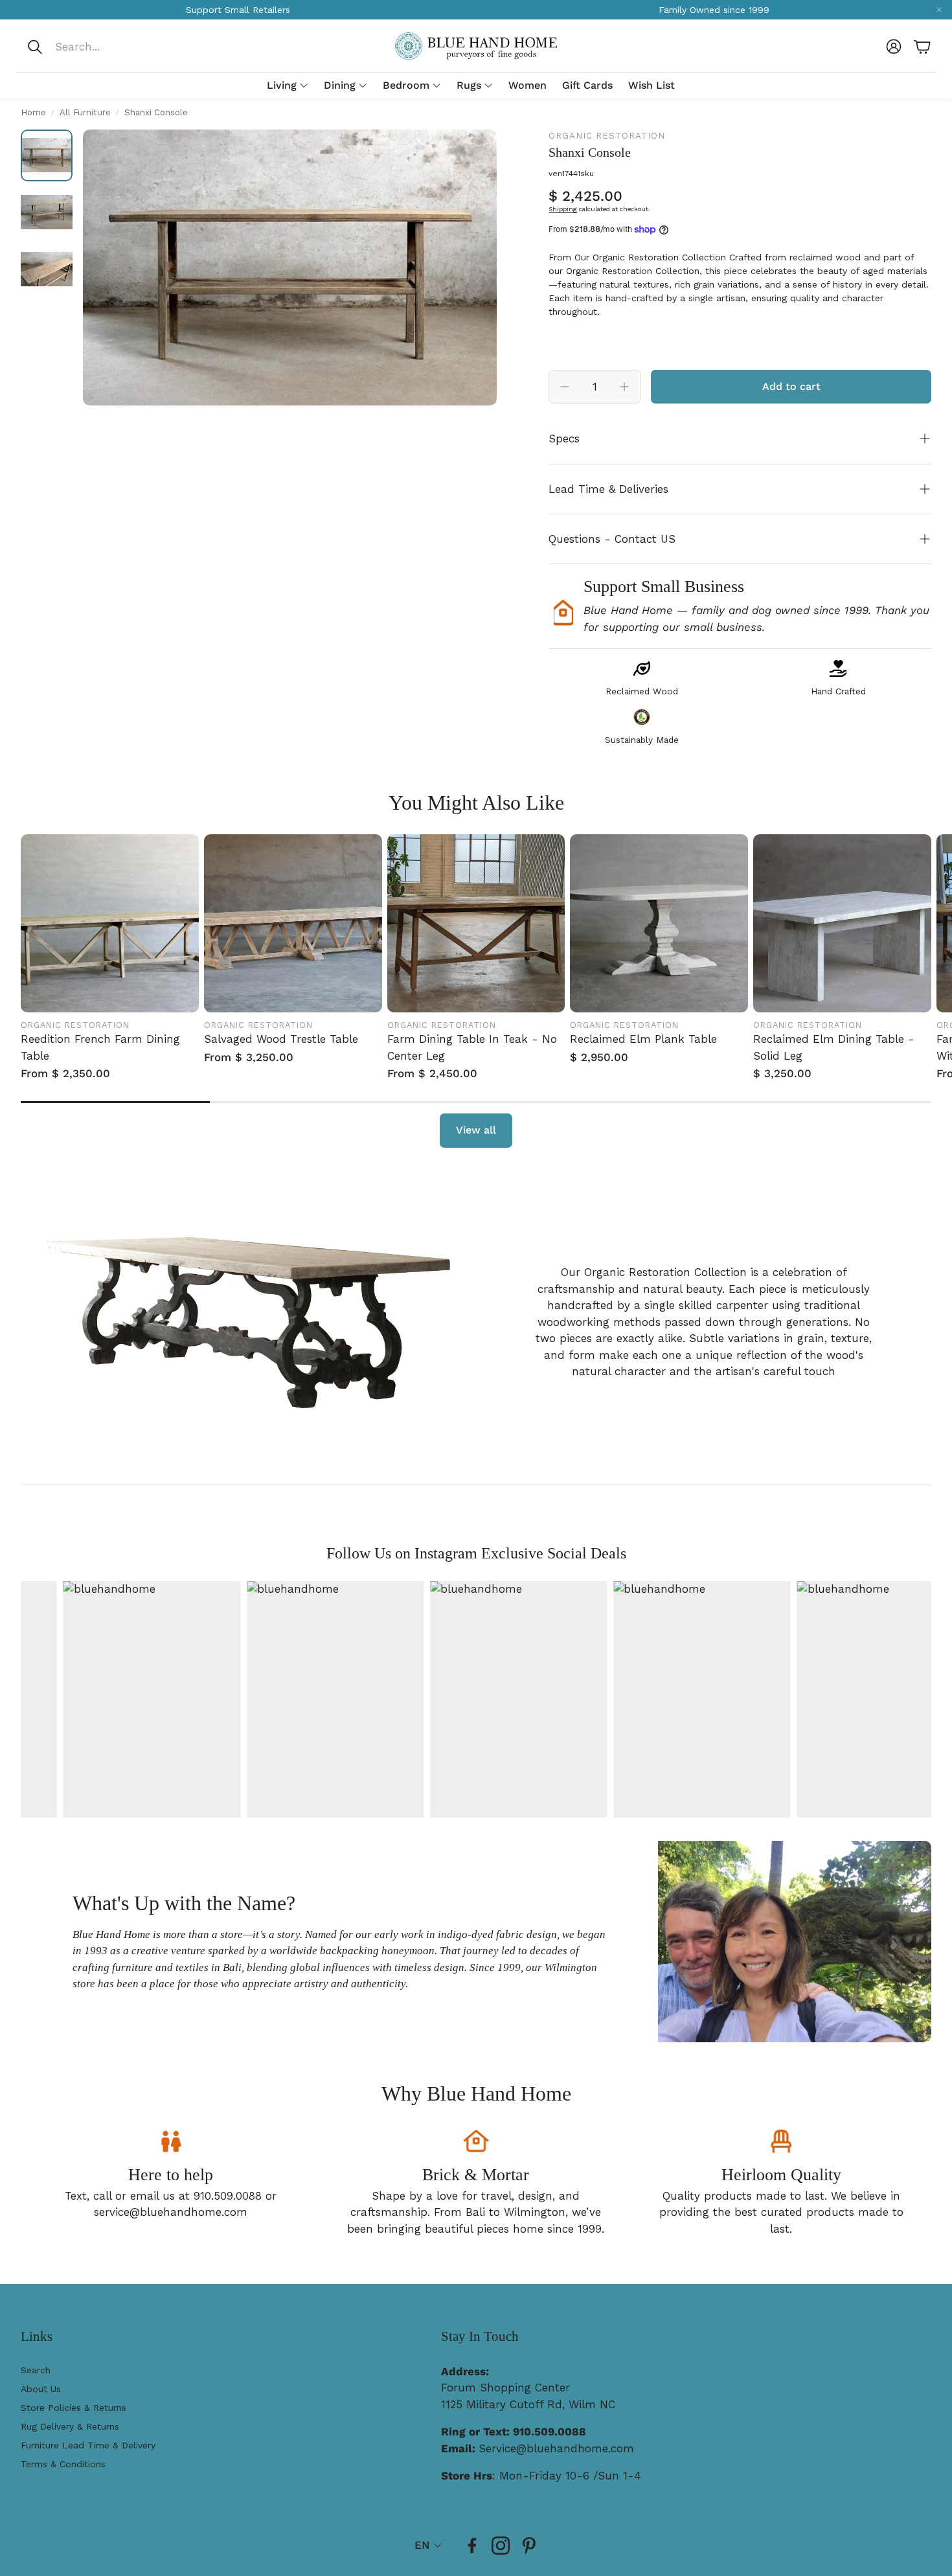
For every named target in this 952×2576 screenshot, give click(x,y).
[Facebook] (472, 2546)
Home (33, 112)
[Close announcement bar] (939, 10)
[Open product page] (110, 923)
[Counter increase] (624, 387)
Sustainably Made (642, 740)
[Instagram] (501, 2546)
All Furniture (85, 112)
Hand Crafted (838, 691)
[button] (112, 47)
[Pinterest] (529, 2546)
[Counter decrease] (565, 387)
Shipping (563, 209)
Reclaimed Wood (642, 691)
